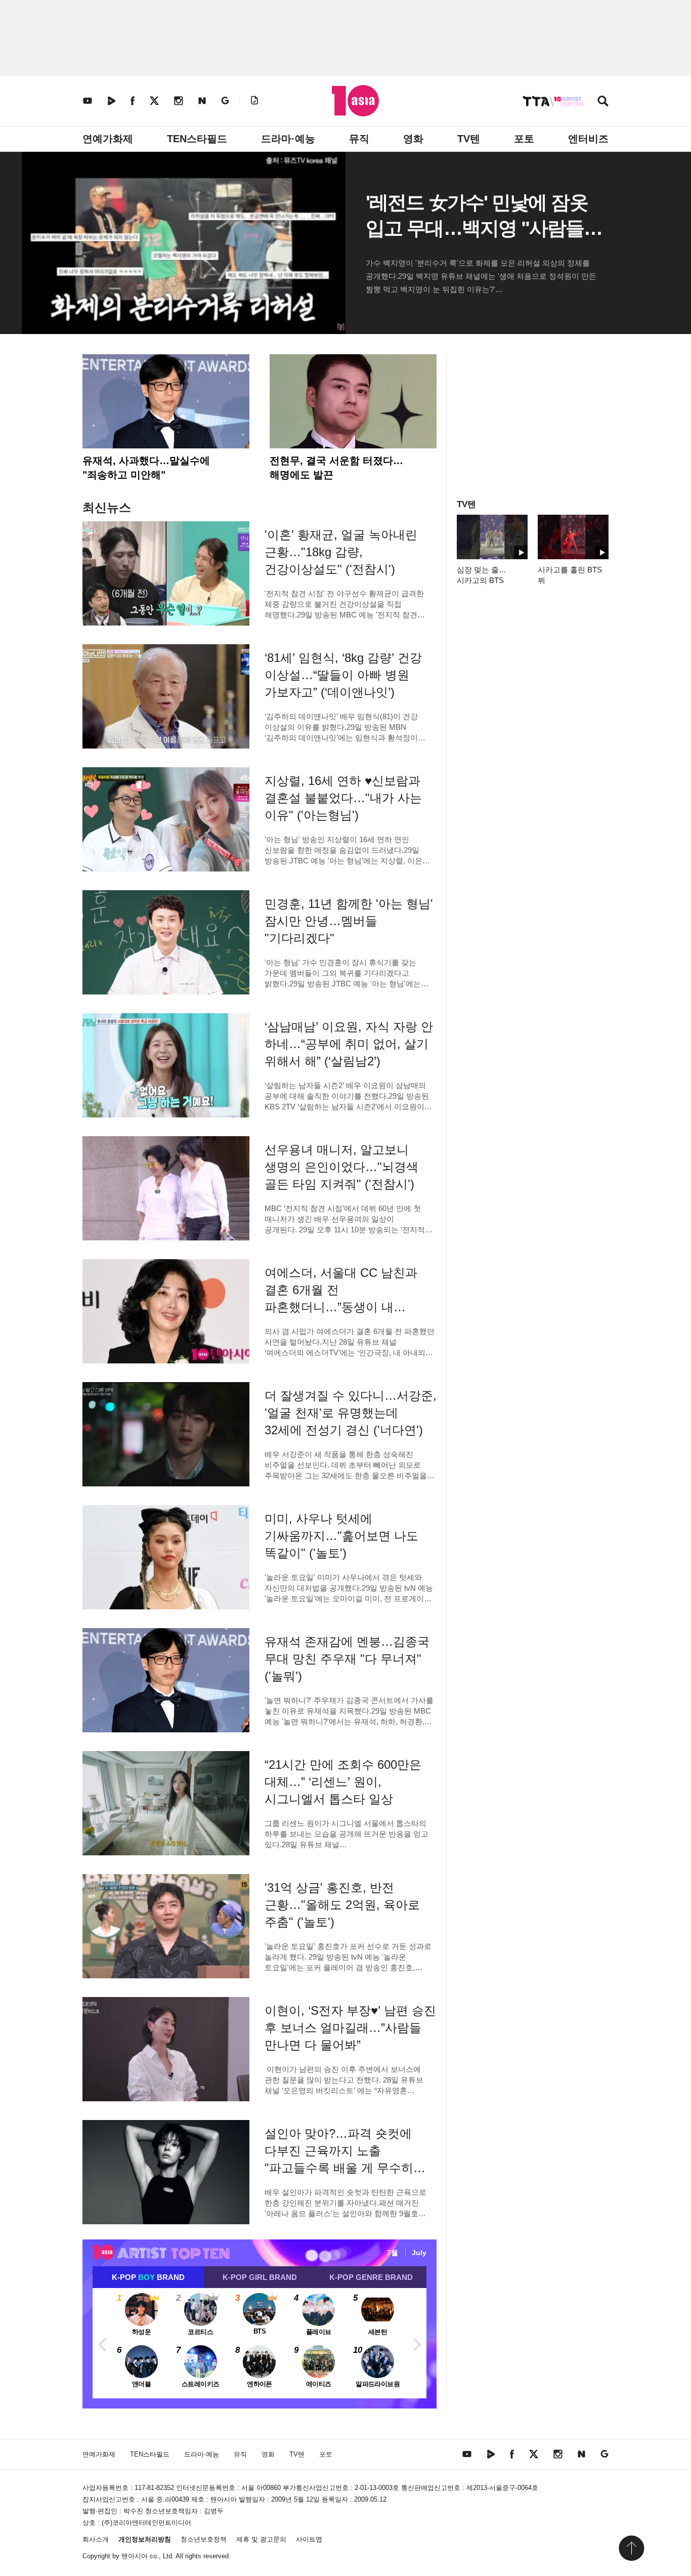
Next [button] (416, 2343)
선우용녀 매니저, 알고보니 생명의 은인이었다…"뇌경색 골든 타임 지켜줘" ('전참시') (341, 1167)
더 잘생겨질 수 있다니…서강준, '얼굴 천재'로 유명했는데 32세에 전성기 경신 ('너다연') (351, 1413)
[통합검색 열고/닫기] (603, 102)
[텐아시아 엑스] (154, 100)
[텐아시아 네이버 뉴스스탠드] (202, 100)
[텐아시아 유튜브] (88, 100)
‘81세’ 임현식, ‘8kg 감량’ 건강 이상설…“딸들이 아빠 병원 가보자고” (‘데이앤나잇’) (343, 675)
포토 (524, 139)
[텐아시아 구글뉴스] (225, 100)
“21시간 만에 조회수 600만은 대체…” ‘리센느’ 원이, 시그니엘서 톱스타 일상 (343, 1782)
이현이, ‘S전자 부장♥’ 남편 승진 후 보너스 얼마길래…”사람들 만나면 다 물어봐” (350, 2028)
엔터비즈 (588, 139)
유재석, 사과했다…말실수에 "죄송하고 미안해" (146, 468)
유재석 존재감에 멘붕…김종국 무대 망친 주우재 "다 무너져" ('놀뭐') (347, 1659)
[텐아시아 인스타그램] (179, 100)
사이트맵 (309, 2539)
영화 (413, 139)
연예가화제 (108, 139)
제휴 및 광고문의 (261, 2539)
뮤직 (359, 139)
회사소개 (96, 2539)
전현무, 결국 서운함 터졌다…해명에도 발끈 (336, 468)
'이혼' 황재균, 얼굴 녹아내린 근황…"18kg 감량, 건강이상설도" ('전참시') (341, 552)
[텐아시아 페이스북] (133, 100)
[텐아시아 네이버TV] (111, 100)
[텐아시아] (355, 101)
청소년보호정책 (204, 2539)
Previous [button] (103, 2343)
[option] (260, 2343)
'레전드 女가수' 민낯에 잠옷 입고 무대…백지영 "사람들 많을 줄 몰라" (477, 228)
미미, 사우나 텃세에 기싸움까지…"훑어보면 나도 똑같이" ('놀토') (341, 1536)
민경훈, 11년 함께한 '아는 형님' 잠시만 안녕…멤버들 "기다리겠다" (349, 921)
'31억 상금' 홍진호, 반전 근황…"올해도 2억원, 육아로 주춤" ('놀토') (342, 1905)
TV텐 (469, 139)
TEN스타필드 (197, 139)
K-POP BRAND (148, 2277)
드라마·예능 (288, 139)
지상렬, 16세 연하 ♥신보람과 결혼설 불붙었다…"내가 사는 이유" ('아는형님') (343, 798)
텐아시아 (135, 2556)
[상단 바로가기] (631, 2548)
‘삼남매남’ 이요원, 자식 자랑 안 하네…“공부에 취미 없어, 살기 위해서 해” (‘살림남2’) (349, 1044)
